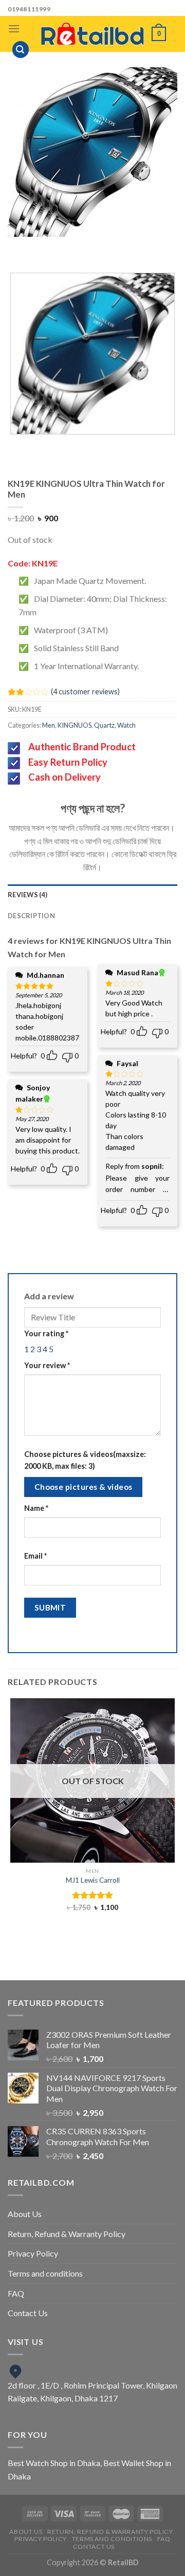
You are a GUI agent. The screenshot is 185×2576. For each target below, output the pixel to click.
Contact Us (28, 2313)
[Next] (103, 247)
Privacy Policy (33, 2253)
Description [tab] (31, 916)
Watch (126, 725)
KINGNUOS (75, 725)
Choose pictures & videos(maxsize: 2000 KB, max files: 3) (85, 1460)
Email (35, 1556)
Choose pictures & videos (84, 1487)
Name (36, 1508)
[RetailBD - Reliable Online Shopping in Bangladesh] (92, 34)
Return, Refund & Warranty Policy (67, 2234)
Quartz (104, 725)
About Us (25, 2214)
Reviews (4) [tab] (27, 895)
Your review (47, 1365)
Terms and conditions (45, 2273)
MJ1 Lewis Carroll (93, 1880)
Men (49, 725)
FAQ (16, 2293)
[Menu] (14, 29)
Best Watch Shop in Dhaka (54, 2463)
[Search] (21, 50)
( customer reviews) (85, 692)
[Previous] (74, 247)
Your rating (46, 1333)
